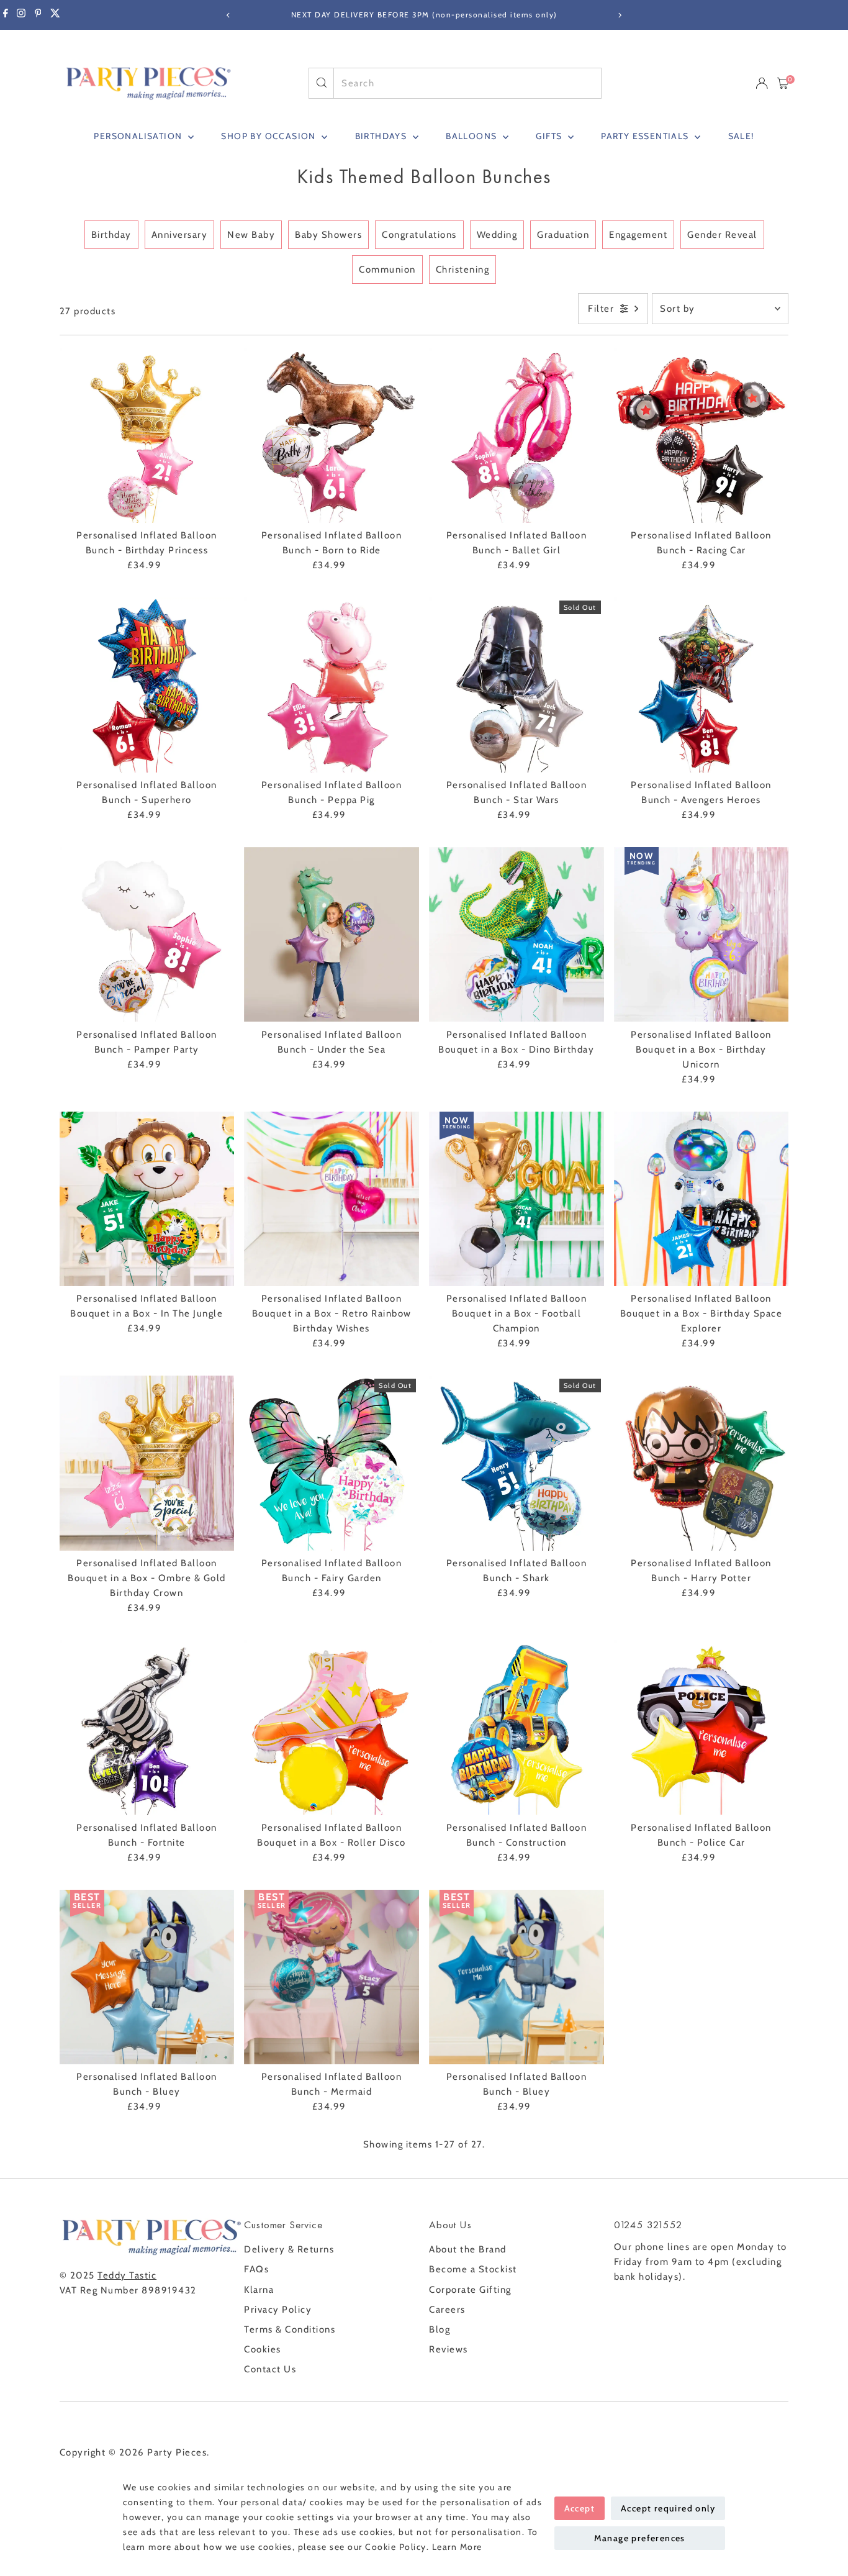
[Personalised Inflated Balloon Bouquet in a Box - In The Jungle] (147, 1199)
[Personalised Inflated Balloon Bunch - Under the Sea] (332, 935)
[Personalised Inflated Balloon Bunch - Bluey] (147, 1977)
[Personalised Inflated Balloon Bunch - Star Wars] (516, 685)
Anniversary (180, 235)
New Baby (251, 235)
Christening (463, 270)
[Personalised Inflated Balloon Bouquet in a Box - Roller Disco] (332, 1728)
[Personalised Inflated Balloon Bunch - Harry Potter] (701, 1463)
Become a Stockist (473, 2269)
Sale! (741, 136)
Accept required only (668, 2508)
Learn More (457, 2547)
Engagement (638, 235)
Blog (440, 2329)
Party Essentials (646, 136)
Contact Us (270, 2369)
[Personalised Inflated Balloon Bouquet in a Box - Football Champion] (516, 1199)
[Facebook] (6, 15)
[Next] (620, 15)
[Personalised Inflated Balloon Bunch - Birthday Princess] (147, 435)
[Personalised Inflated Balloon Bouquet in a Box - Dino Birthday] (516, 935)
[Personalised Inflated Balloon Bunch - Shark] (516, 1463)
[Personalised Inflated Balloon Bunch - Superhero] (147, 685)
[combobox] (467, 83)
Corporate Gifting (470, 2290)
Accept (580, 2508)
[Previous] (229, 15)
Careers (447, 2310)
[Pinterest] (38, 15)
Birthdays (382, 136)
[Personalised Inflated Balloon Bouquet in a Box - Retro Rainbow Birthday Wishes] (332, 1199)
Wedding (497, 235)
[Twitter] (55, 15)
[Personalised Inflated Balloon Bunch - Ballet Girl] (516, 435)
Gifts (550, 136)
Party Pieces (177, 2452)
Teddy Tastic (127, 2275)
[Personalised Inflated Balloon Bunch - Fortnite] (147, 1728)
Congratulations (419, 235)
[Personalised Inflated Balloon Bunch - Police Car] (701, 1728)
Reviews (449, 2349)
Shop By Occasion (270, 136)
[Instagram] (21, 15)
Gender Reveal (722, 235)
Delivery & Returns (289, 2249)
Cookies (263, 2349)
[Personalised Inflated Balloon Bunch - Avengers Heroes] (701, 685)
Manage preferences (640, 2538)
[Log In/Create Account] (762, 83)
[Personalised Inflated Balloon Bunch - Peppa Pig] (332, 685)
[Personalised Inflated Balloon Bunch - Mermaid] (332, 1977)
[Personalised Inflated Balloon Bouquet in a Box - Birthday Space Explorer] (701, 1199)
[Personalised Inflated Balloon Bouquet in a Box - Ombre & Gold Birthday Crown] (147, 1463)
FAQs (256, 2269)
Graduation (563, 235)
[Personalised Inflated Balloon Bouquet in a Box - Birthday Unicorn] (701, 935)
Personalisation (139, 136)
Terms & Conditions (290, 2329)
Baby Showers (328, 235)
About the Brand (468, 2249)
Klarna (259, 2290)
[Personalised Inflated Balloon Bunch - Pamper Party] (147, 935)
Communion (387, 270)
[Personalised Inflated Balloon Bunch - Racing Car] (701, 435)
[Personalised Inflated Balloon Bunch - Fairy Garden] (332, 1463)
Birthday (111, 235)
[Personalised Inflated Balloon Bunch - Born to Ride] (332, 435)
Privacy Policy (278, 2310)
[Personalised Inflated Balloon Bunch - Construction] (516, 1728)
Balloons (473, 136)
